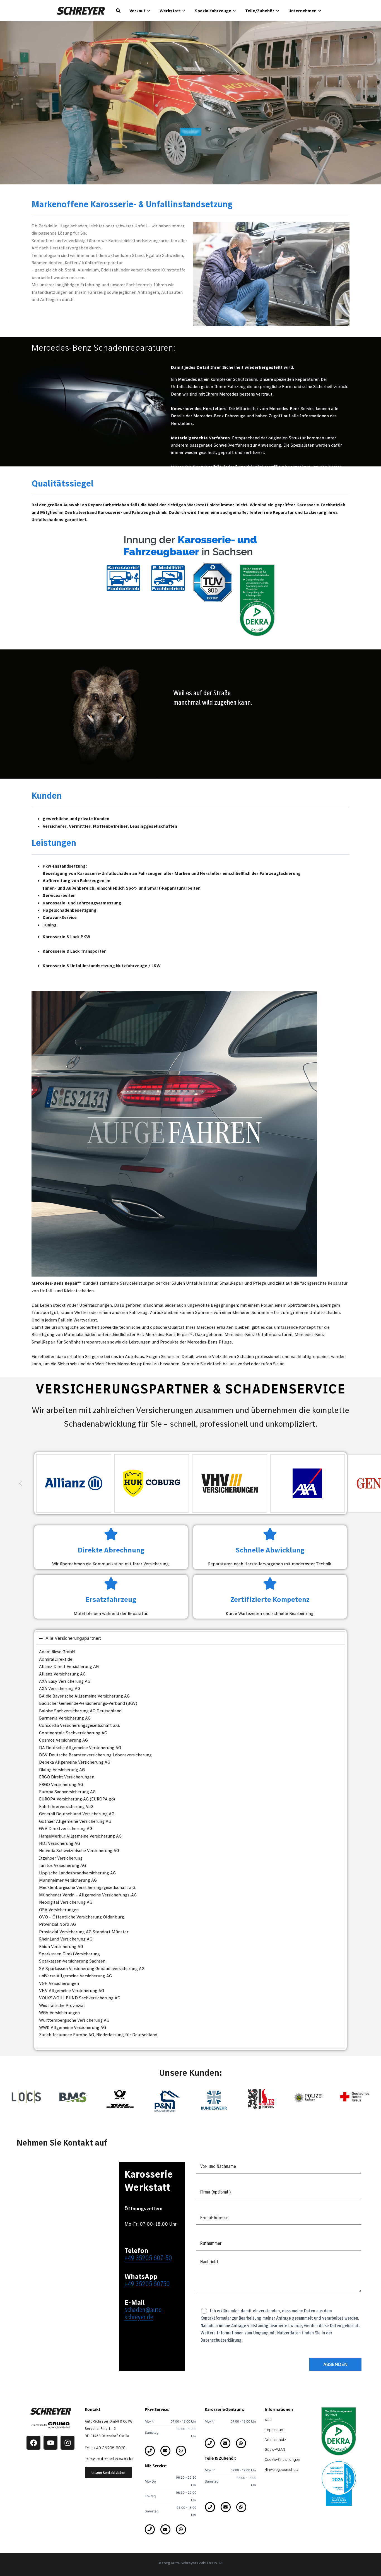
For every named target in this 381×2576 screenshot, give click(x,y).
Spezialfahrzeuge (213, 11)
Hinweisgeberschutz (282, 2470)
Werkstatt (170, 11)
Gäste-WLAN (275, 2449)
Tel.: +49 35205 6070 (105, 2448)
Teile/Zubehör (260, 11)
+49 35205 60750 (147, 2284)
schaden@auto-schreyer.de (144, 2313)
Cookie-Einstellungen (282, 2460)
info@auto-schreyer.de (109, 2459)
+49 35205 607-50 (148, 2258)
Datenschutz (275, 2440)
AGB (268, 2420)
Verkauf (138, 11)
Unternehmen (302, 11)
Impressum (275, 2430)
